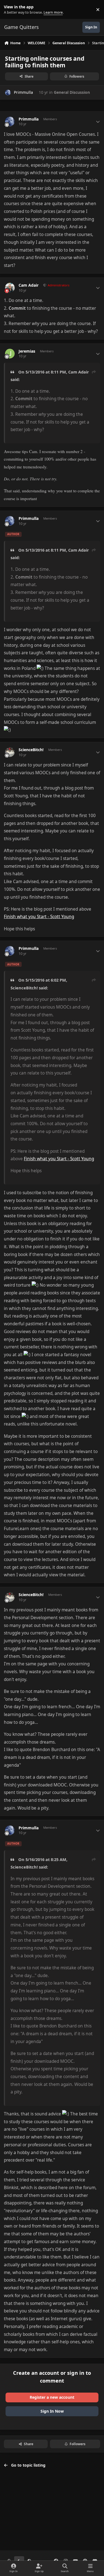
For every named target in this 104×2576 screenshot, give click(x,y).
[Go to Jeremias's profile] (10, 354)
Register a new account (52, 2397)
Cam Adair (29, 285)
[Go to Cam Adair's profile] (10, 288)
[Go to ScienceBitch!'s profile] (10, 752)
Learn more (11, 10)
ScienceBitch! (31, 750)
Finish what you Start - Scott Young (39, 917)
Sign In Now (52, 2411)
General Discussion (72, 92)
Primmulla (23, 92)
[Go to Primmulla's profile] (8, 93)
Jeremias (27, 351)
